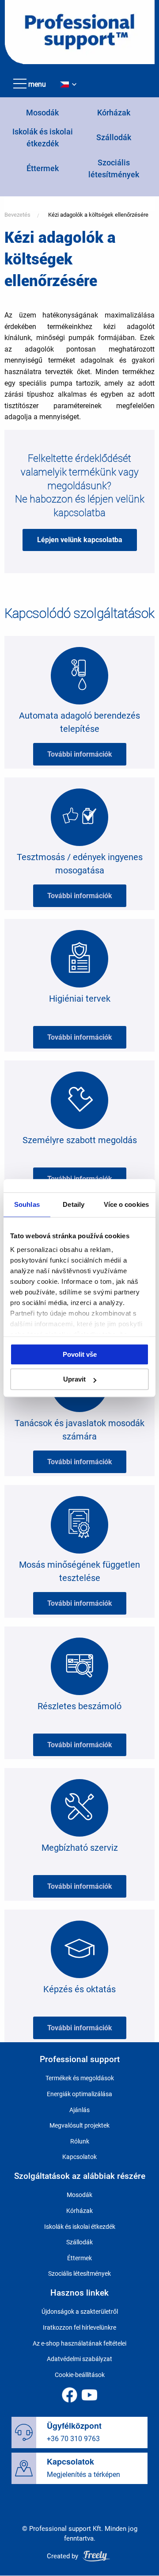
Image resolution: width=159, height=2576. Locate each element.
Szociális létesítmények (79, 2274)
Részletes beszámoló (79, 1706)
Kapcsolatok (79, 2157)
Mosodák (42, 113)
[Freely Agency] (96, 2556)
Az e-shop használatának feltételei (79, 2343)
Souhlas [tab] (27, 1204)
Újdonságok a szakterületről (80, 2312)
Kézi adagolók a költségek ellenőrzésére (98, 215)
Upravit (74, 1379)
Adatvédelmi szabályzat (79, 2359)
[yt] (89, 2395)
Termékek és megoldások (80, 2078)
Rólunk (80, 2141)
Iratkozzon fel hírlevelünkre (79, 2327)
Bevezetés (17, 215)
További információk (80, 754)
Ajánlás (79, 2110)
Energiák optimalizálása (79, 2094)
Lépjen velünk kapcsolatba (80, 540)
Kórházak (114, 113)
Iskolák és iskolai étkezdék (80, 2227)
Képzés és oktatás (79, 1989)
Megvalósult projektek (79, 2125)
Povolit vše (80, 1354)
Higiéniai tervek (80, 999)
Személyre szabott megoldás (80, 1140)
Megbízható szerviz (80, 1848)
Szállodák (114, 137)
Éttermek (43, 168)
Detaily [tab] (74, 1204)
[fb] (70, 2395)
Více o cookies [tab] (126, 1204)
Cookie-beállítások (80, 2375)
